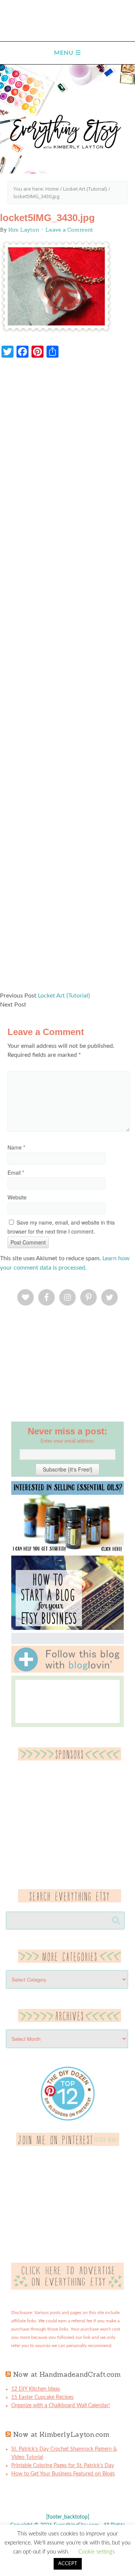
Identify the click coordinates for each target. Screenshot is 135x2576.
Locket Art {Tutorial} (64, 996)
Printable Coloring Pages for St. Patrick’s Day (63, 2466)
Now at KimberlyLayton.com (61, 2434)
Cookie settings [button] (97, 2552)
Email (16, 1172)
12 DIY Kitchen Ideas (36, 2389)
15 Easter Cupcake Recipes (42, 2397)
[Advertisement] (67, 679)
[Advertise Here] (67, 2288)
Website (17, 1197)
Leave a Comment (69, 230)
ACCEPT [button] (68, 2564)
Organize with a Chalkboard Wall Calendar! (61, 2406)
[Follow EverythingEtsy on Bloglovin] (67, 1671)
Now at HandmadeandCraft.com (67, 2374)
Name (16, 1147)
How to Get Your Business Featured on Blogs (63, 2474)
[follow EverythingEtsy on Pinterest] (68, 2144)
